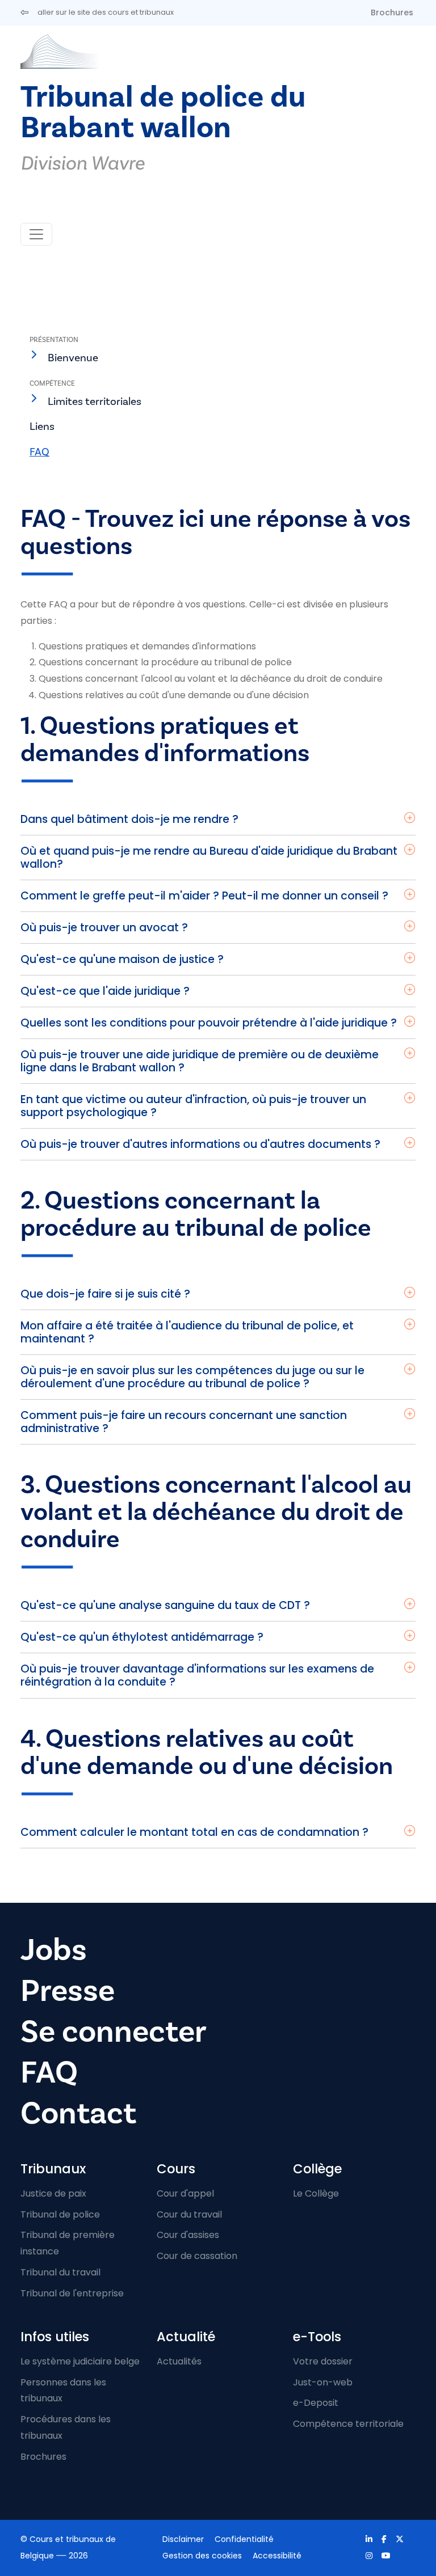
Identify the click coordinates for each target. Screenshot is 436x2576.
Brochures (392, 12)
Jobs (54, 1950)
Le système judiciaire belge (80, 2361)
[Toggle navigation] (36, 234)
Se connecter (114, 2032)
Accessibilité (277, 2556)
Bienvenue (73, 358)
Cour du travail (189, 2214)
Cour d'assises (188, 2235)
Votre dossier (323, 2361)
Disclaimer (183, 2539)
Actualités (179, 2361)
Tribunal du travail (60, 2272)
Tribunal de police (60, 2214)
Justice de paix (53, 2193)
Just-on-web (323, 2382)
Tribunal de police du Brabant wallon (163, 113)
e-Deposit (316, 2403)
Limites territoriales (95, 402)
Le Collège (316, 2193)
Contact (78, 2113)
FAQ (39, 452)
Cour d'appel (185, 2193)
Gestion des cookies (202, 2556)
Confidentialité (244, 2539)
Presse (68, 1991)
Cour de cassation (197, 2256)
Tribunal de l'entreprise (72, 2293)
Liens (42, 426)
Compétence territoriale (348, 2424)
